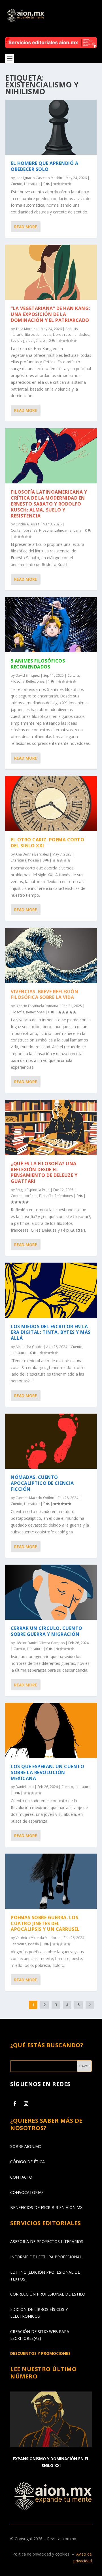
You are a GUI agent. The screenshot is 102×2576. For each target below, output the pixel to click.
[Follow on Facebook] (15, 2104)
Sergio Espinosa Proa (33, 1190)
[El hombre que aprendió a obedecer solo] (51, 127)
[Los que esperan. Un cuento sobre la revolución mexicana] (51, 1730)
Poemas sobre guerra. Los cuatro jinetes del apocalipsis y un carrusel (45, 1923)
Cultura (73, 675)
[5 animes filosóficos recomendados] (51, 625)
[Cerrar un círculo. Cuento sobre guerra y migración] (51, 1592)
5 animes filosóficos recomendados (38, 664)
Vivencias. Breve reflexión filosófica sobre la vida (44, 994)
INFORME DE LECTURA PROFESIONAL (46, 2257)
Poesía (33, 860)
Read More (26, 227)
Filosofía (46, 530)
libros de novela (38, 335)
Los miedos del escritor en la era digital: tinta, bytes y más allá (51, 1332)
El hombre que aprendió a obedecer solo (44, 166)
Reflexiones (35, 681)
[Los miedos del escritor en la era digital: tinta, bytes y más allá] (51, 1290)
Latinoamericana (68, 530)
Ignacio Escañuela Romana (37, 1006)
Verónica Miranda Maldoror (38, 1938)
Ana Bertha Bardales (32, 854)
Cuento (17, 184)
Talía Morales (26, 329)
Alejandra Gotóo (29, 1347)
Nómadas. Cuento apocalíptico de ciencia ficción (42, 1483)
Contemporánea (24, 530)
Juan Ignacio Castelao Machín (39, 178)
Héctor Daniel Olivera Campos (40, 1643)
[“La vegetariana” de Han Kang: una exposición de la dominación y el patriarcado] (51, 272)
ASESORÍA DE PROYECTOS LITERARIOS (47, 2241)
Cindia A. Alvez (27, 524)
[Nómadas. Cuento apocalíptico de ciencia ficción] (51, 1441)
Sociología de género (28, 340)
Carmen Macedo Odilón (35, 1498)
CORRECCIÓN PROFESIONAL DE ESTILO (48, 2294)
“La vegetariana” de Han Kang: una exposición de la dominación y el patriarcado (50, 314)
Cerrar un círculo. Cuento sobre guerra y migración (47, 1631)
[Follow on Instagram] (26, 2104)
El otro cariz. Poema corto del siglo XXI (47, 843)
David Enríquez (28, 675)
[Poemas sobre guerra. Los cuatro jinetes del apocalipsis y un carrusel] (51, 1881)
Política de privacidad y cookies (41, 2554)
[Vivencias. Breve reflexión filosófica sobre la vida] (51, 955)
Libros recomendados (71, 335)
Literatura (32, 184)
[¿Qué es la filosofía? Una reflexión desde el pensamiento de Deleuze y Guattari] (51, 1127)
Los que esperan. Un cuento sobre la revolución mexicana (47, 1772)
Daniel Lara (25, 1787)
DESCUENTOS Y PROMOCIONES (40, 2353)
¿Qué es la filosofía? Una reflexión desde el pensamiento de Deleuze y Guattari (44, 1172)
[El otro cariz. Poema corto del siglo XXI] (51, 804)
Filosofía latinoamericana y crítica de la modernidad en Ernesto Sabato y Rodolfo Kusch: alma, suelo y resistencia (49, 504)
